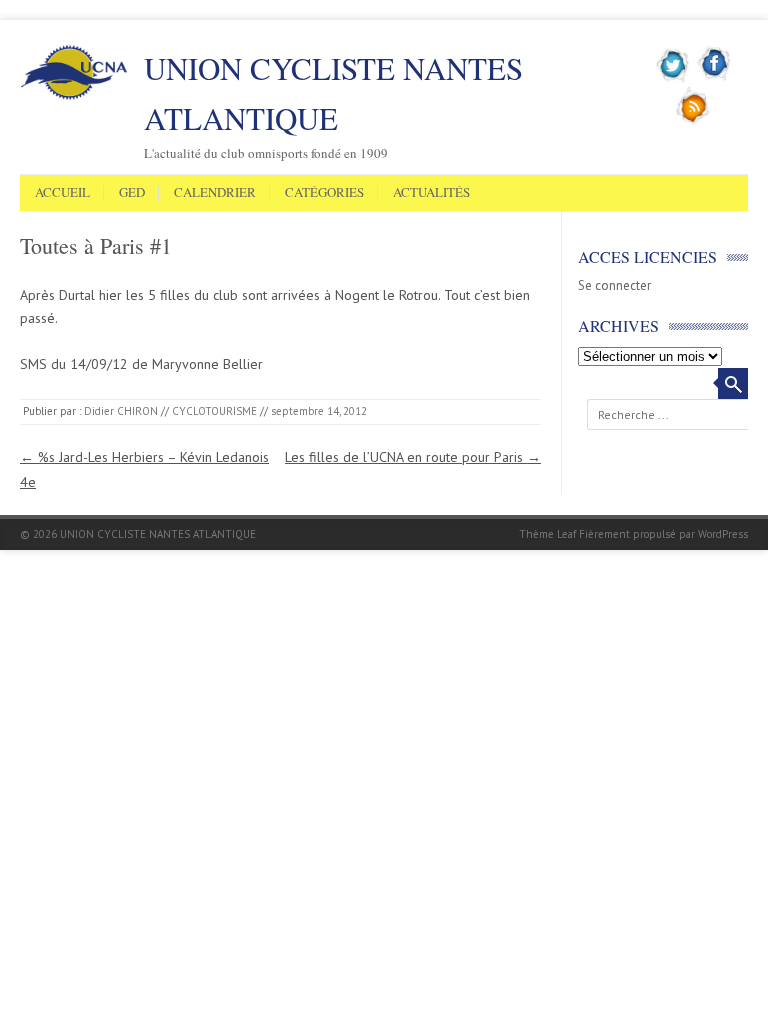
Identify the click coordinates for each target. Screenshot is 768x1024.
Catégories (324, 193)
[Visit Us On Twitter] (673, 79)
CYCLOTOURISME (214, 411)
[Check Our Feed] (693, 121)
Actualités (431, 193)
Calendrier (215, 193)
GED (132, 193)
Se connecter (614, 285)
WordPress (723, 534)
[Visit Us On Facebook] (714, 79)
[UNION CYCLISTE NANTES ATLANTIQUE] (74, 96)
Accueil (62, 193)
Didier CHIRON (121, 411)
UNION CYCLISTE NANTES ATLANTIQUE (333, 93)
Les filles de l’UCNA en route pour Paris (413, 457)
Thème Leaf (547, 534)
